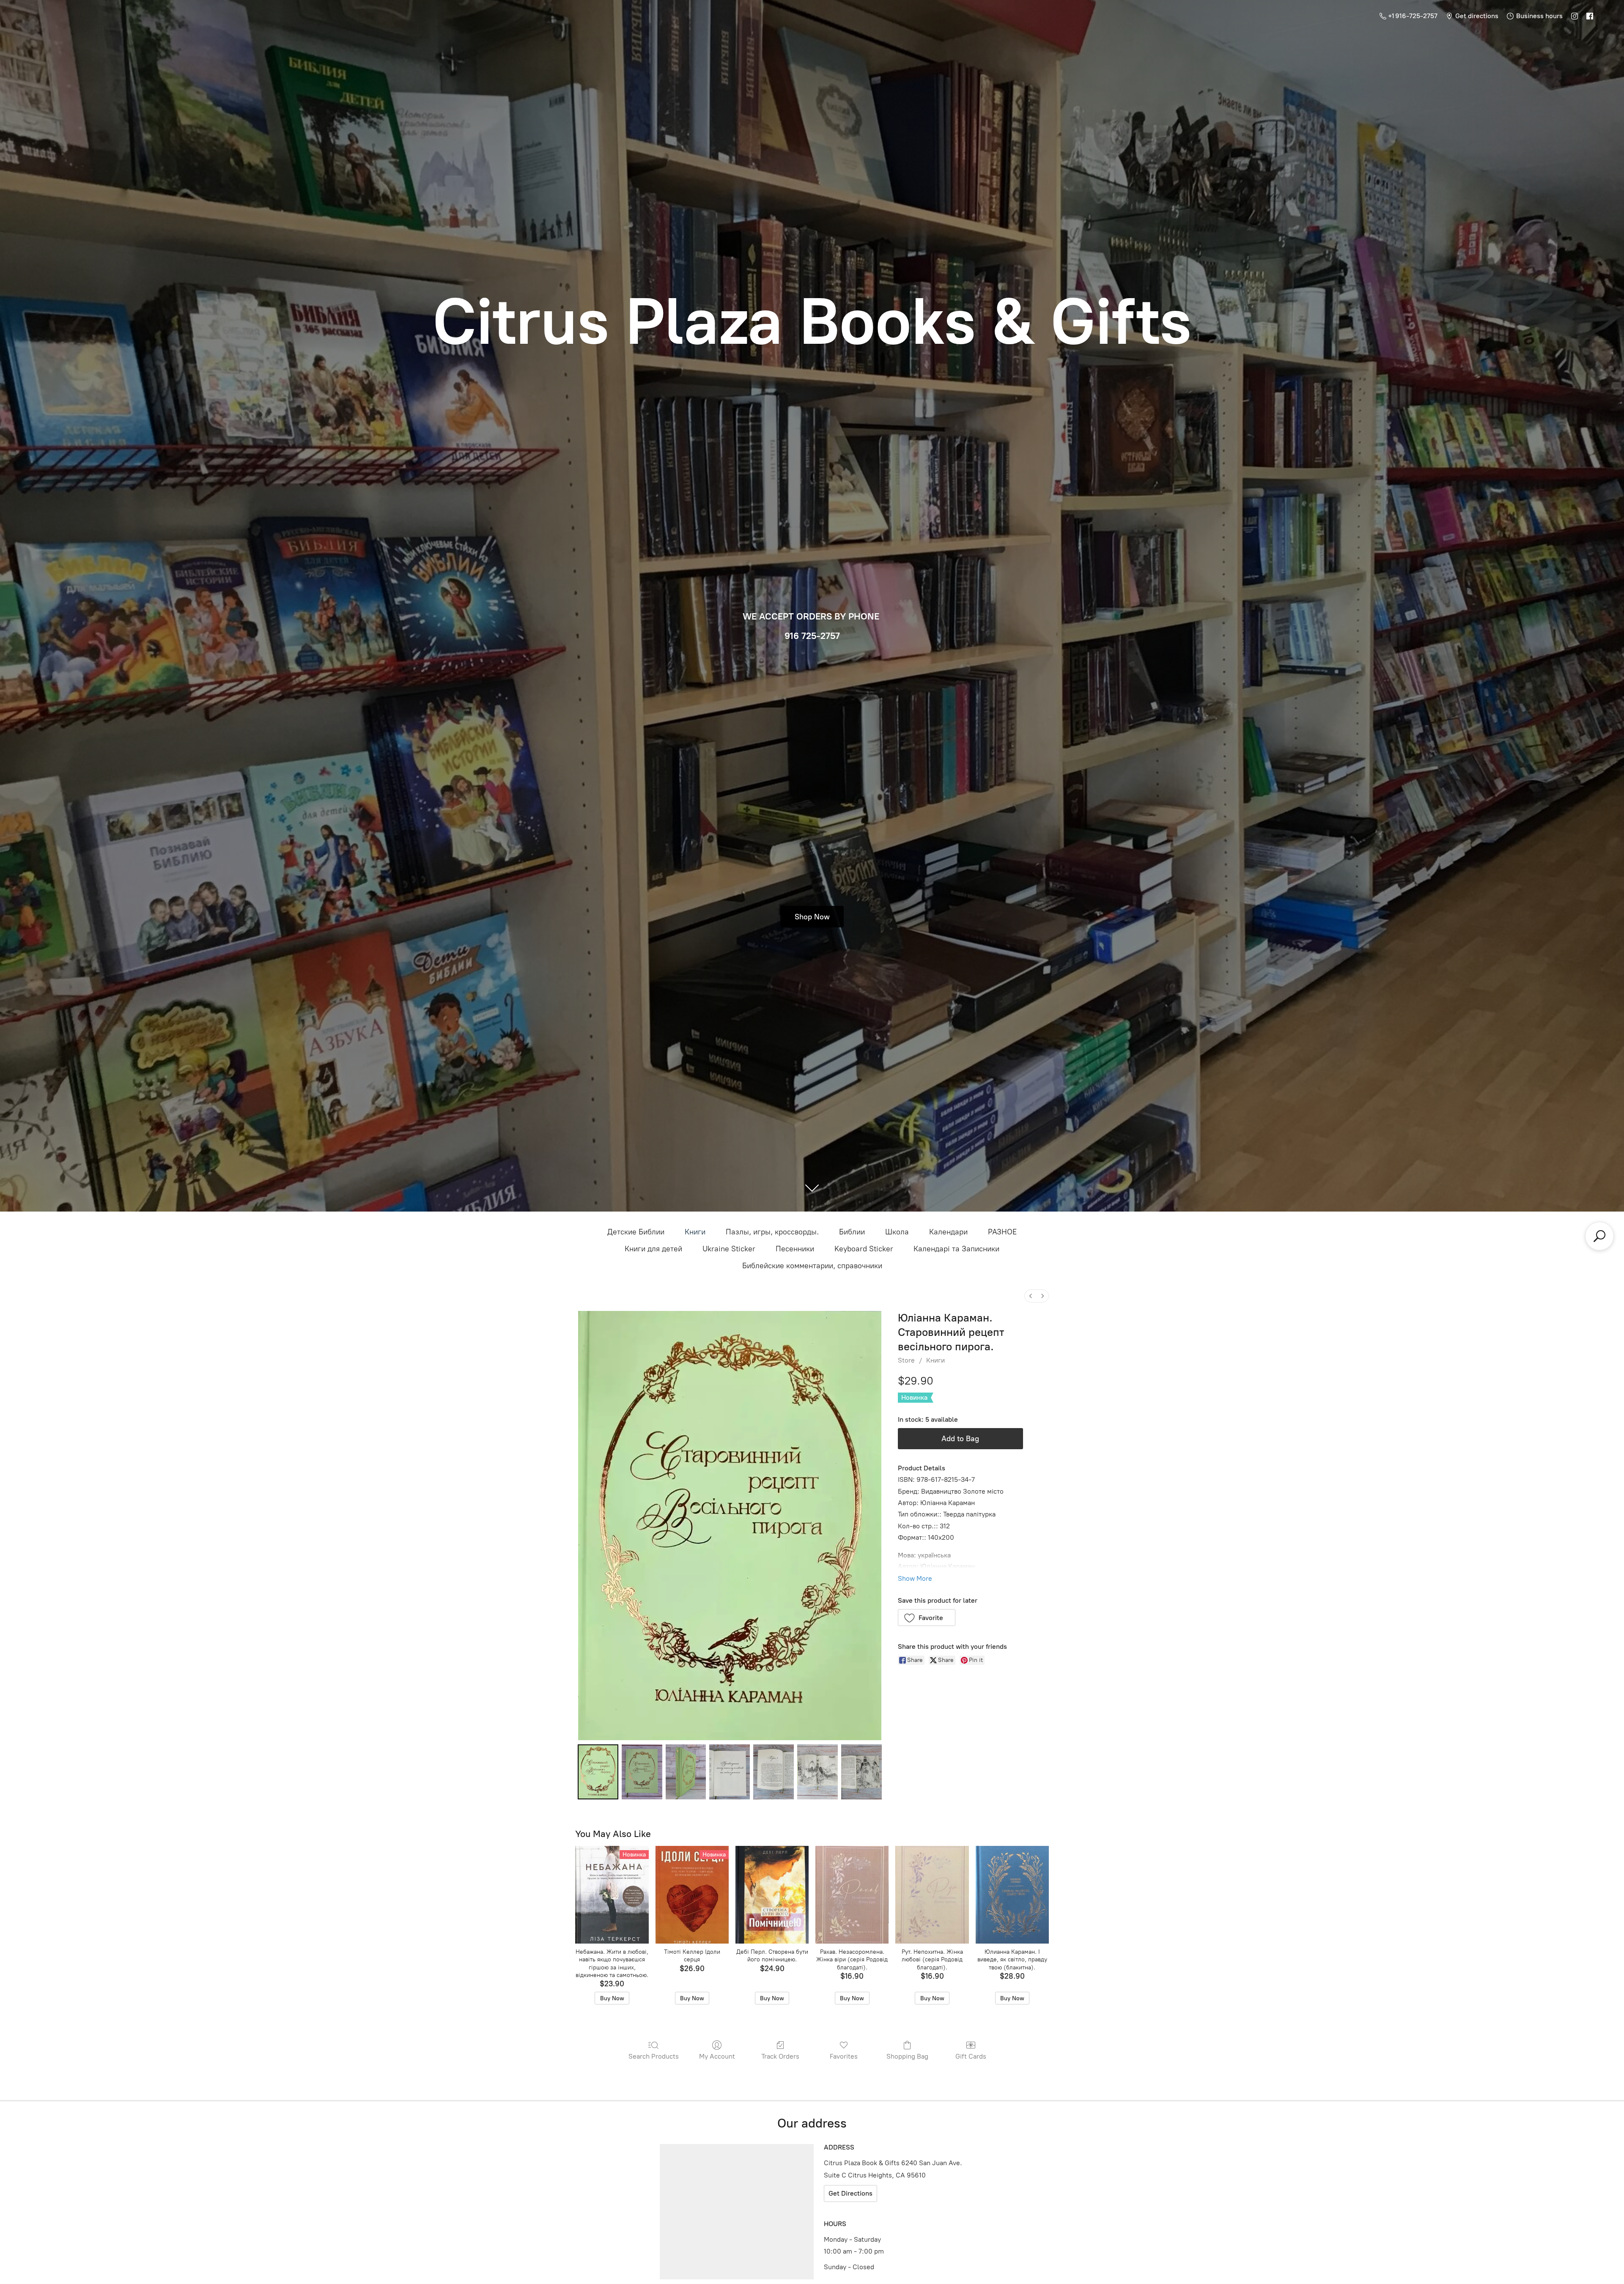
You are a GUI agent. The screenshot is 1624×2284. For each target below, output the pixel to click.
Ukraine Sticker (729, 1249)
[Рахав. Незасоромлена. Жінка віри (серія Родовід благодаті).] (852, 1895)
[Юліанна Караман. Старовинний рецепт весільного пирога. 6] (861, 1772)
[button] (927, 1618)
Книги (695, 1232)
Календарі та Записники (956, 1249)
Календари (948, 1232)
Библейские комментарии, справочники (812, 1266)
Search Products (654, 2056)
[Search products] (1599, 1236)
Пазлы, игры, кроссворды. (772, 1232)
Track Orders (780, 2056)
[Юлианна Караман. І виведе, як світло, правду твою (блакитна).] (1012, 1895)
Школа (897, 1232)
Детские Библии (636, 1232)
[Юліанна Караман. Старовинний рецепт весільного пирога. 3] (730, 1772)
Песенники (795, 1249)
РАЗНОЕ (1002, 1232)
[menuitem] (1031, 1296)
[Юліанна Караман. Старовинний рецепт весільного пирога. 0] (598, 1772)
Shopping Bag (907, 2056)
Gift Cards (971, 2056)
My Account (717, 2056)
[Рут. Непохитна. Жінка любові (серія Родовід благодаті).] (932, 1895)
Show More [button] (915, 1578)
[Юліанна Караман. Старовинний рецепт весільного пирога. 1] (642, 1772)
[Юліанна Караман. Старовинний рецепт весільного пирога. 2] (686, 1772)
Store (906, 1360)
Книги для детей (653, 1249)
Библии (852, 1232)
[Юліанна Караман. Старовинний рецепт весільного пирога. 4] (774, 1772)
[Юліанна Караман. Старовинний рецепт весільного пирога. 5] (817, 1772)
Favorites (844, 2056)
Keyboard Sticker (864, 1249)
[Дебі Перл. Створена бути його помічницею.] (772, 1895)
